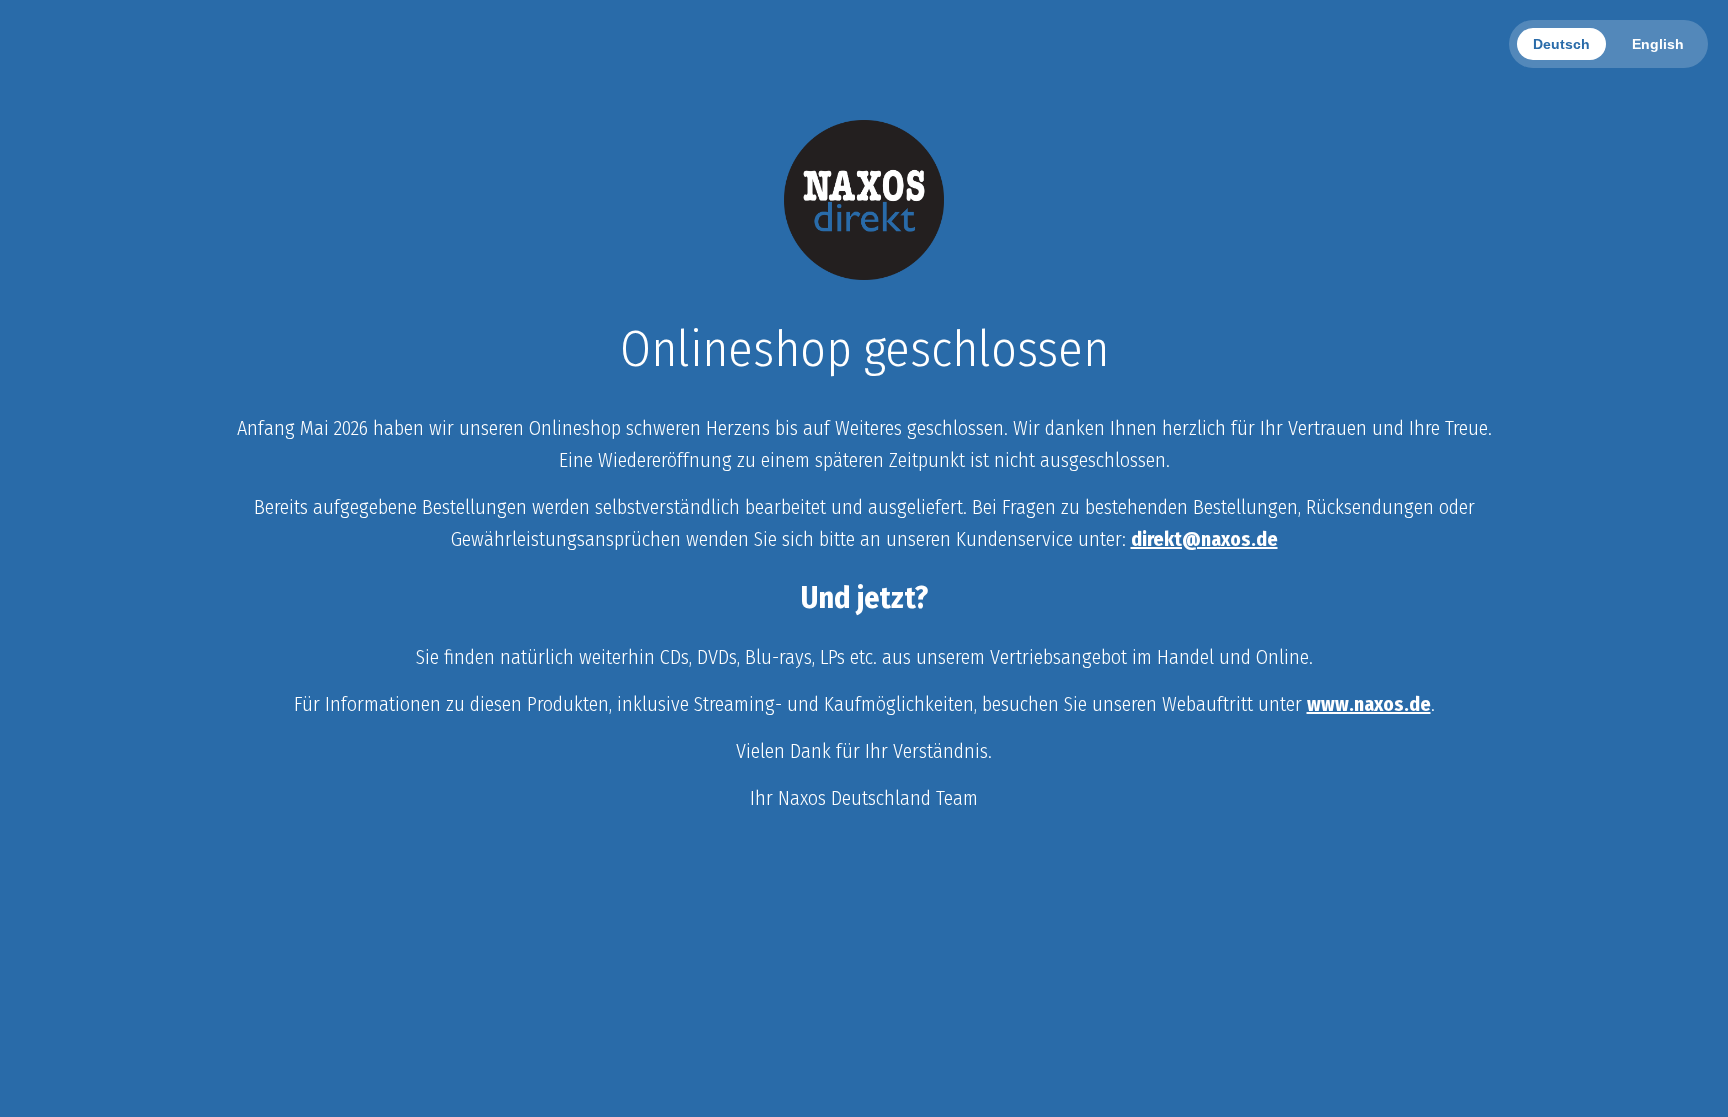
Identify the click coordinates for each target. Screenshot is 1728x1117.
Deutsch (1561, 44)
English (1658, 44)
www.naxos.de (1369, 704)
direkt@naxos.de (1204, 539)
